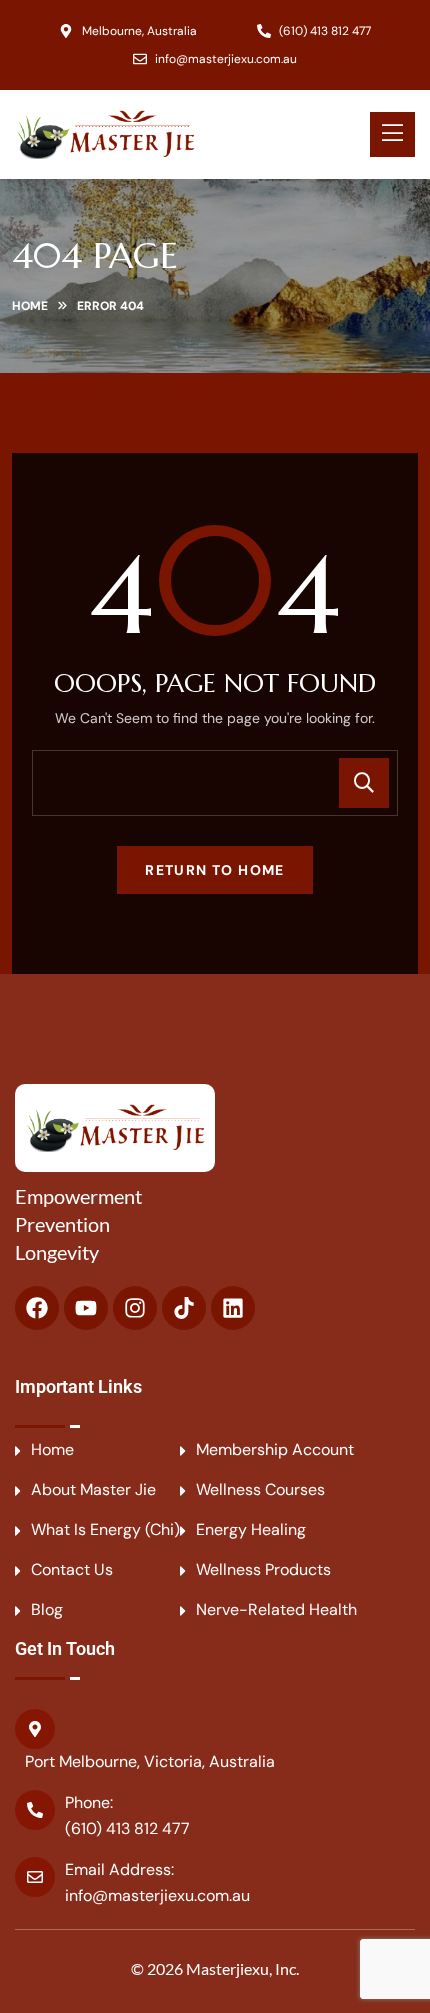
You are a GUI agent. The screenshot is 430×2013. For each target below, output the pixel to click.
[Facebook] (37, 1308)
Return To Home (215, 870)
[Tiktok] (184, 1308)
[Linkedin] (233, 1308)
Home (30, 306)
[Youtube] (86, 1308)
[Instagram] (135, 1308)
